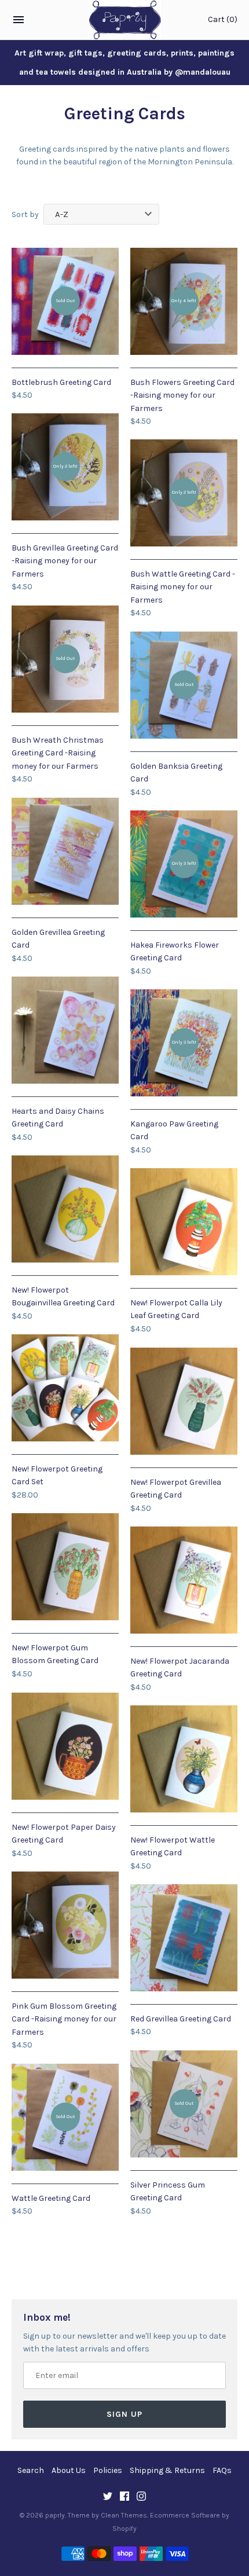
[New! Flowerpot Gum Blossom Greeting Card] (65, 1567)
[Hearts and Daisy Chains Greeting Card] (65, 1030)
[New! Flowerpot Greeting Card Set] (65, 1388)
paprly (55, 2515)
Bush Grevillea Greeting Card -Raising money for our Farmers (65, 561)
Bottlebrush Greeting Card (61, 382)
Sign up (124, 2414)
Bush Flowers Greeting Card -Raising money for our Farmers (182, 395)
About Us (69, 2470)
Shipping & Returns (167, 2470)
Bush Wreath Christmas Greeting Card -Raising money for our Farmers (58, 753)
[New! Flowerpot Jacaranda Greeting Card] (184, 1580)
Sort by (25, 214)
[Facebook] (124, 2497)
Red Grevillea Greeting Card (181, 2019)
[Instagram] (141, 2497)
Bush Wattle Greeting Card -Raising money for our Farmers (183, 587)
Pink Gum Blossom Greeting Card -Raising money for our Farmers (64, 2019)
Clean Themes (124, 2515)
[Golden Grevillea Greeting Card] (65, 851)
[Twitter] (108, 2497)
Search (31, 2470)
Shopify (124, 2529)
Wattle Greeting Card (51, 2198)
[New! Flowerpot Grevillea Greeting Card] (184, 1401)
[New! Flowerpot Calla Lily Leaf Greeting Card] (184, 1222)
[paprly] (125, 20)
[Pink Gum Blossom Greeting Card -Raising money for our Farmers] (65, 1925)
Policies (108, 2470)
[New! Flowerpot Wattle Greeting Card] (184, 1759)
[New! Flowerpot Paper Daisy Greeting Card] (65, 1746)
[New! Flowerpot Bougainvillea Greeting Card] (65, 1209)
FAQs (222, 2470)
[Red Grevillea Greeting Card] (184, 1938)
